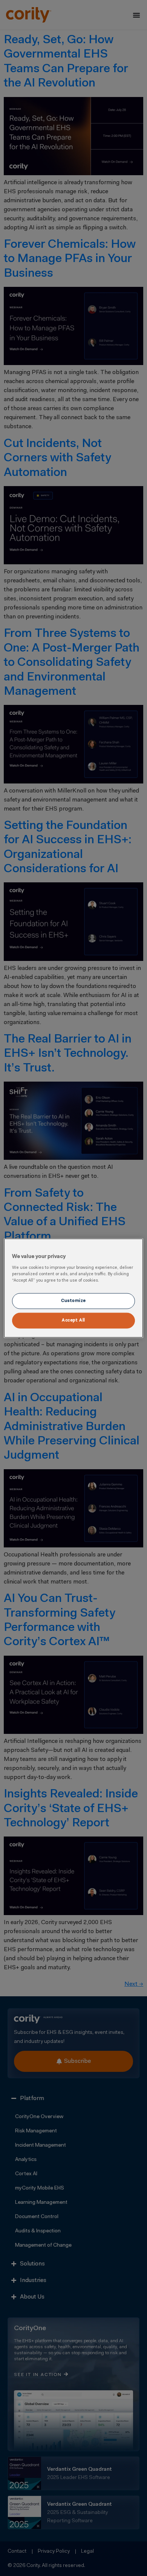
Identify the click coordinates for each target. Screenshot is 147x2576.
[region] (74, 1288)
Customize (73, 1300)
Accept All (73, 1320)
